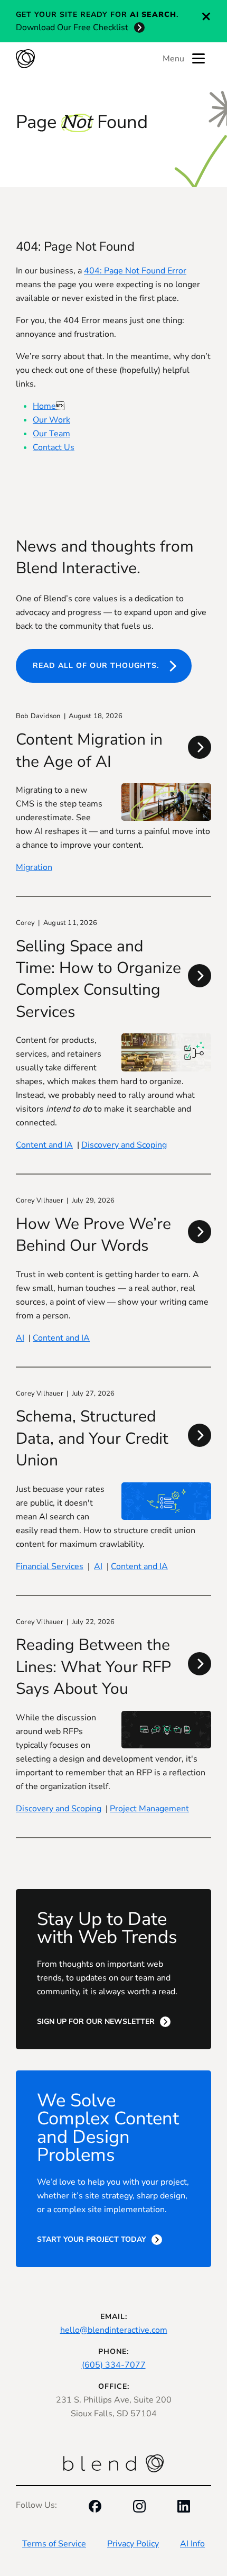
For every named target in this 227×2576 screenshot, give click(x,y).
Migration (34, 867)
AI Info (192, 2544)
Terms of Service (54, 2544)
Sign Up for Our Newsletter (96, 2022)
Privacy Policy (133, 2544)
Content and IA (44, 1145)
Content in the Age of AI (89, 750)
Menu (173, 59)
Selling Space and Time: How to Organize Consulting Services (98, 979)
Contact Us (54, 447)
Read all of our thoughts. (96, 666)
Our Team (51, 434)
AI (20, 1338)
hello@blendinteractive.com (114, 2330)
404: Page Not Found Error (135, 271)
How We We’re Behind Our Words (93, 1235)
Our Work (51, 420)
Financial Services (50, 1566)
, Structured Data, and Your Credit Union (92, 1438)
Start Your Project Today (92, 2239)
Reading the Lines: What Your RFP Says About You (93, 1667)
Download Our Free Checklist (72, 27)
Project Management (149, 1809)
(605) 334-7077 (114, 2365)
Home (44, 406)
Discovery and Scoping (124, 1145)
